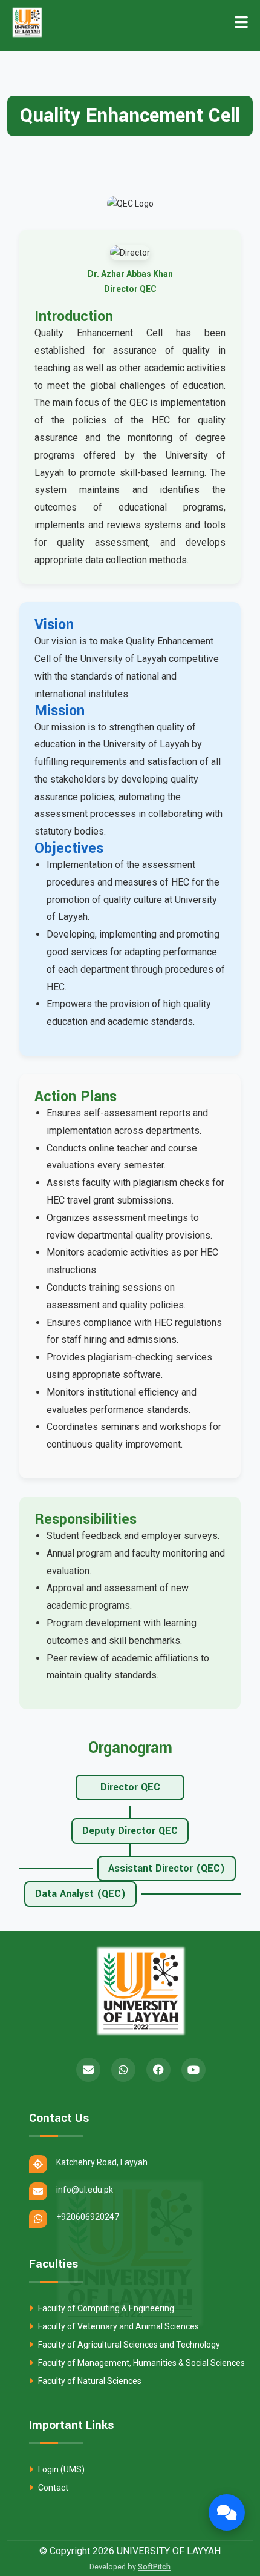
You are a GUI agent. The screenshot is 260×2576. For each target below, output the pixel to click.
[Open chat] (227, 2512)
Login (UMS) (60, 2469)
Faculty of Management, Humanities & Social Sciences (141, 2363)
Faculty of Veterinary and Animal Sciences (118, 2326)
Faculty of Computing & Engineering (105, 2308)
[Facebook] (158, 2070)
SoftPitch (154, 2567)
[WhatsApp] (123, 2070)
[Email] (88, 2070)
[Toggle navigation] (241, 22)
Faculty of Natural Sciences (89, 2381)
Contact (52, 2488)
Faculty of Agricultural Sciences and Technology (128, 2345)
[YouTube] (193, 2070)
